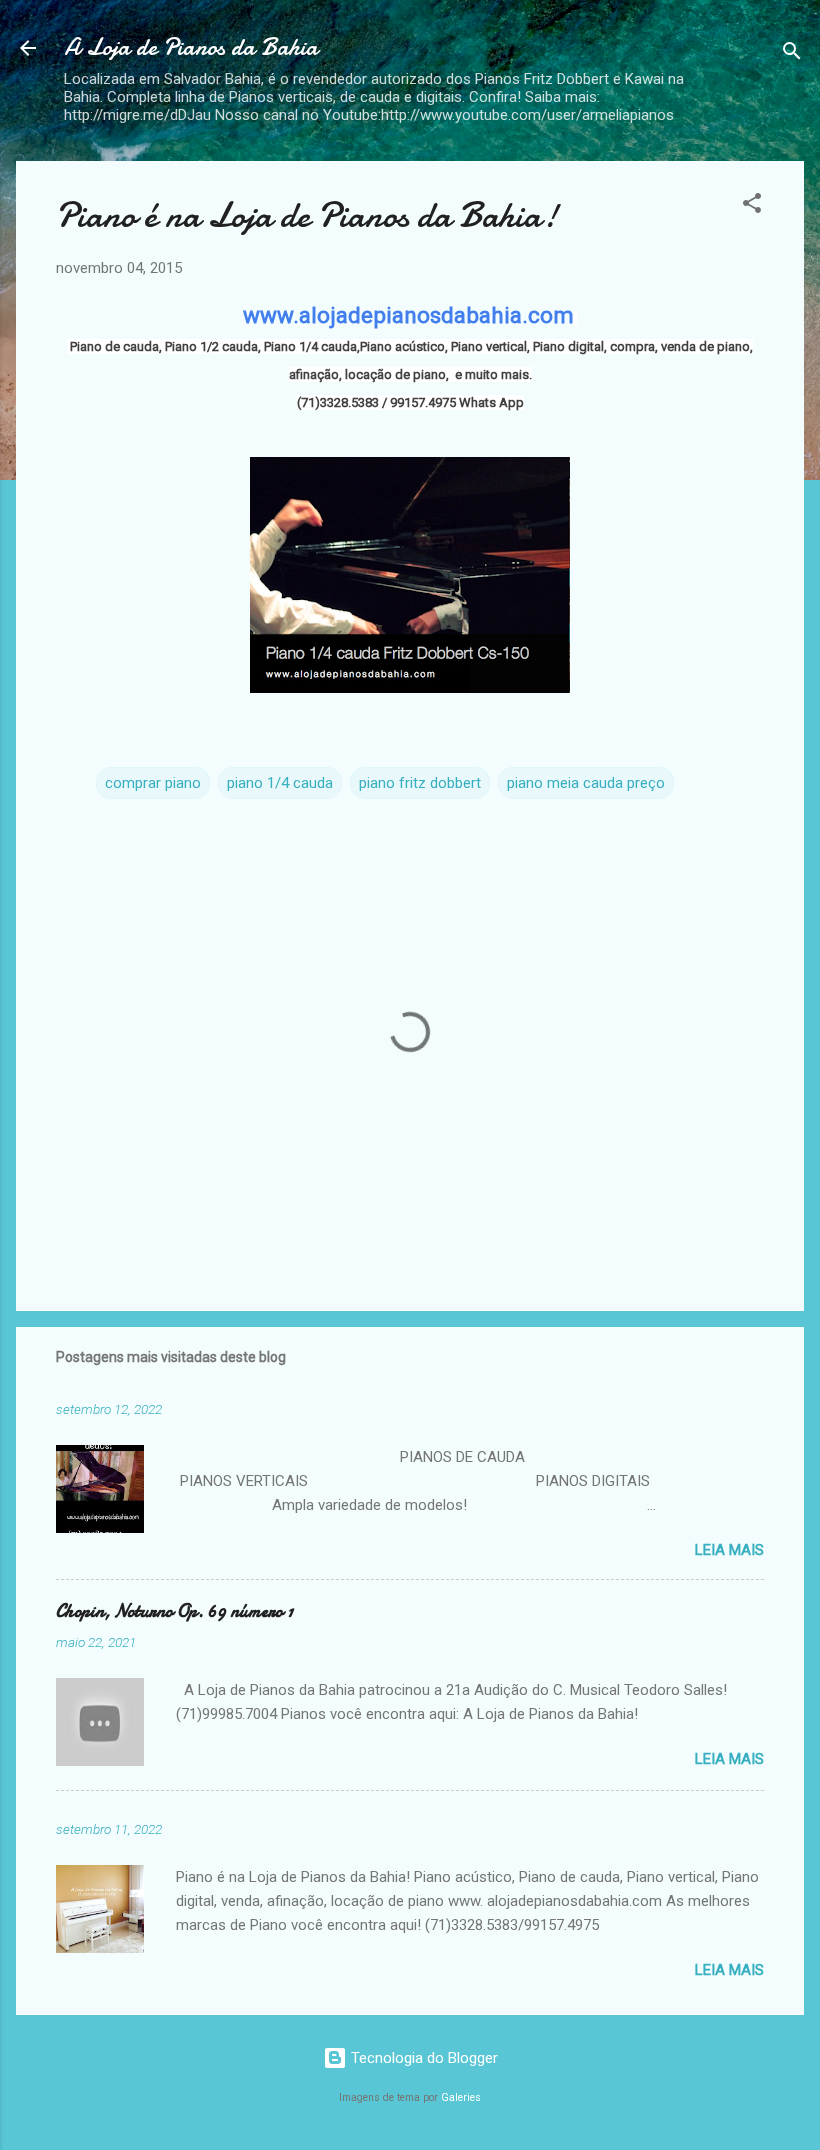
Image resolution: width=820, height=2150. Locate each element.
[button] (752, 206)
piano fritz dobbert (420, 783)
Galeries (461, 2097)
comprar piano (153, 783)
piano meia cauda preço (586, 783)
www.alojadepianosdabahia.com (408, 315)
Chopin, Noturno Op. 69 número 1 (174, 1611)
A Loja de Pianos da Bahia (191, 47)
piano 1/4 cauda (280, 783)
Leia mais (729, 1550)
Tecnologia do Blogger (422, 2058)
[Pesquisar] (792, 54)
